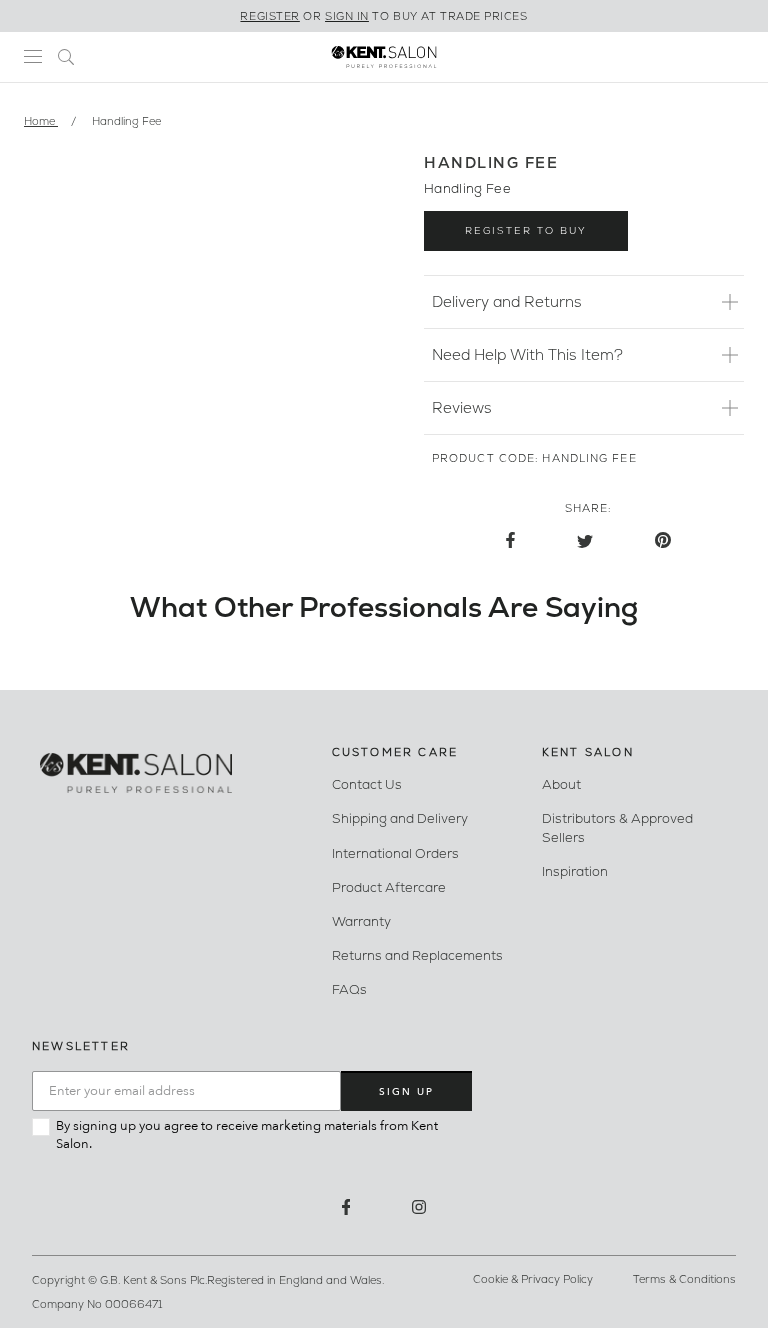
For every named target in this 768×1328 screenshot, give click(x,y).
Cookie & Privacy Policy (533, 1279)
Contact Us (367, 784)
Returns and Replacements (417, 955)
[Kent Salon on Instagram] (419, 1207)
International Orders (395, 853)
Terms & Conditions (684, 1279)
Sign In (347, 16)
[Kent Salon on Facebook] (346, 1207)
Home (41, 121)
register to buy (526, 230)
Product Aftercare (389, 887)
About (561, 784)
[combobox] (66, 56)
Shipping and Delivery (400, 818)
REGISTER (269, 16)
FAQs (349, 989)
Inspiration (575, 871)
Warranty (361, 921)
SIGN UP (406, 1092)
